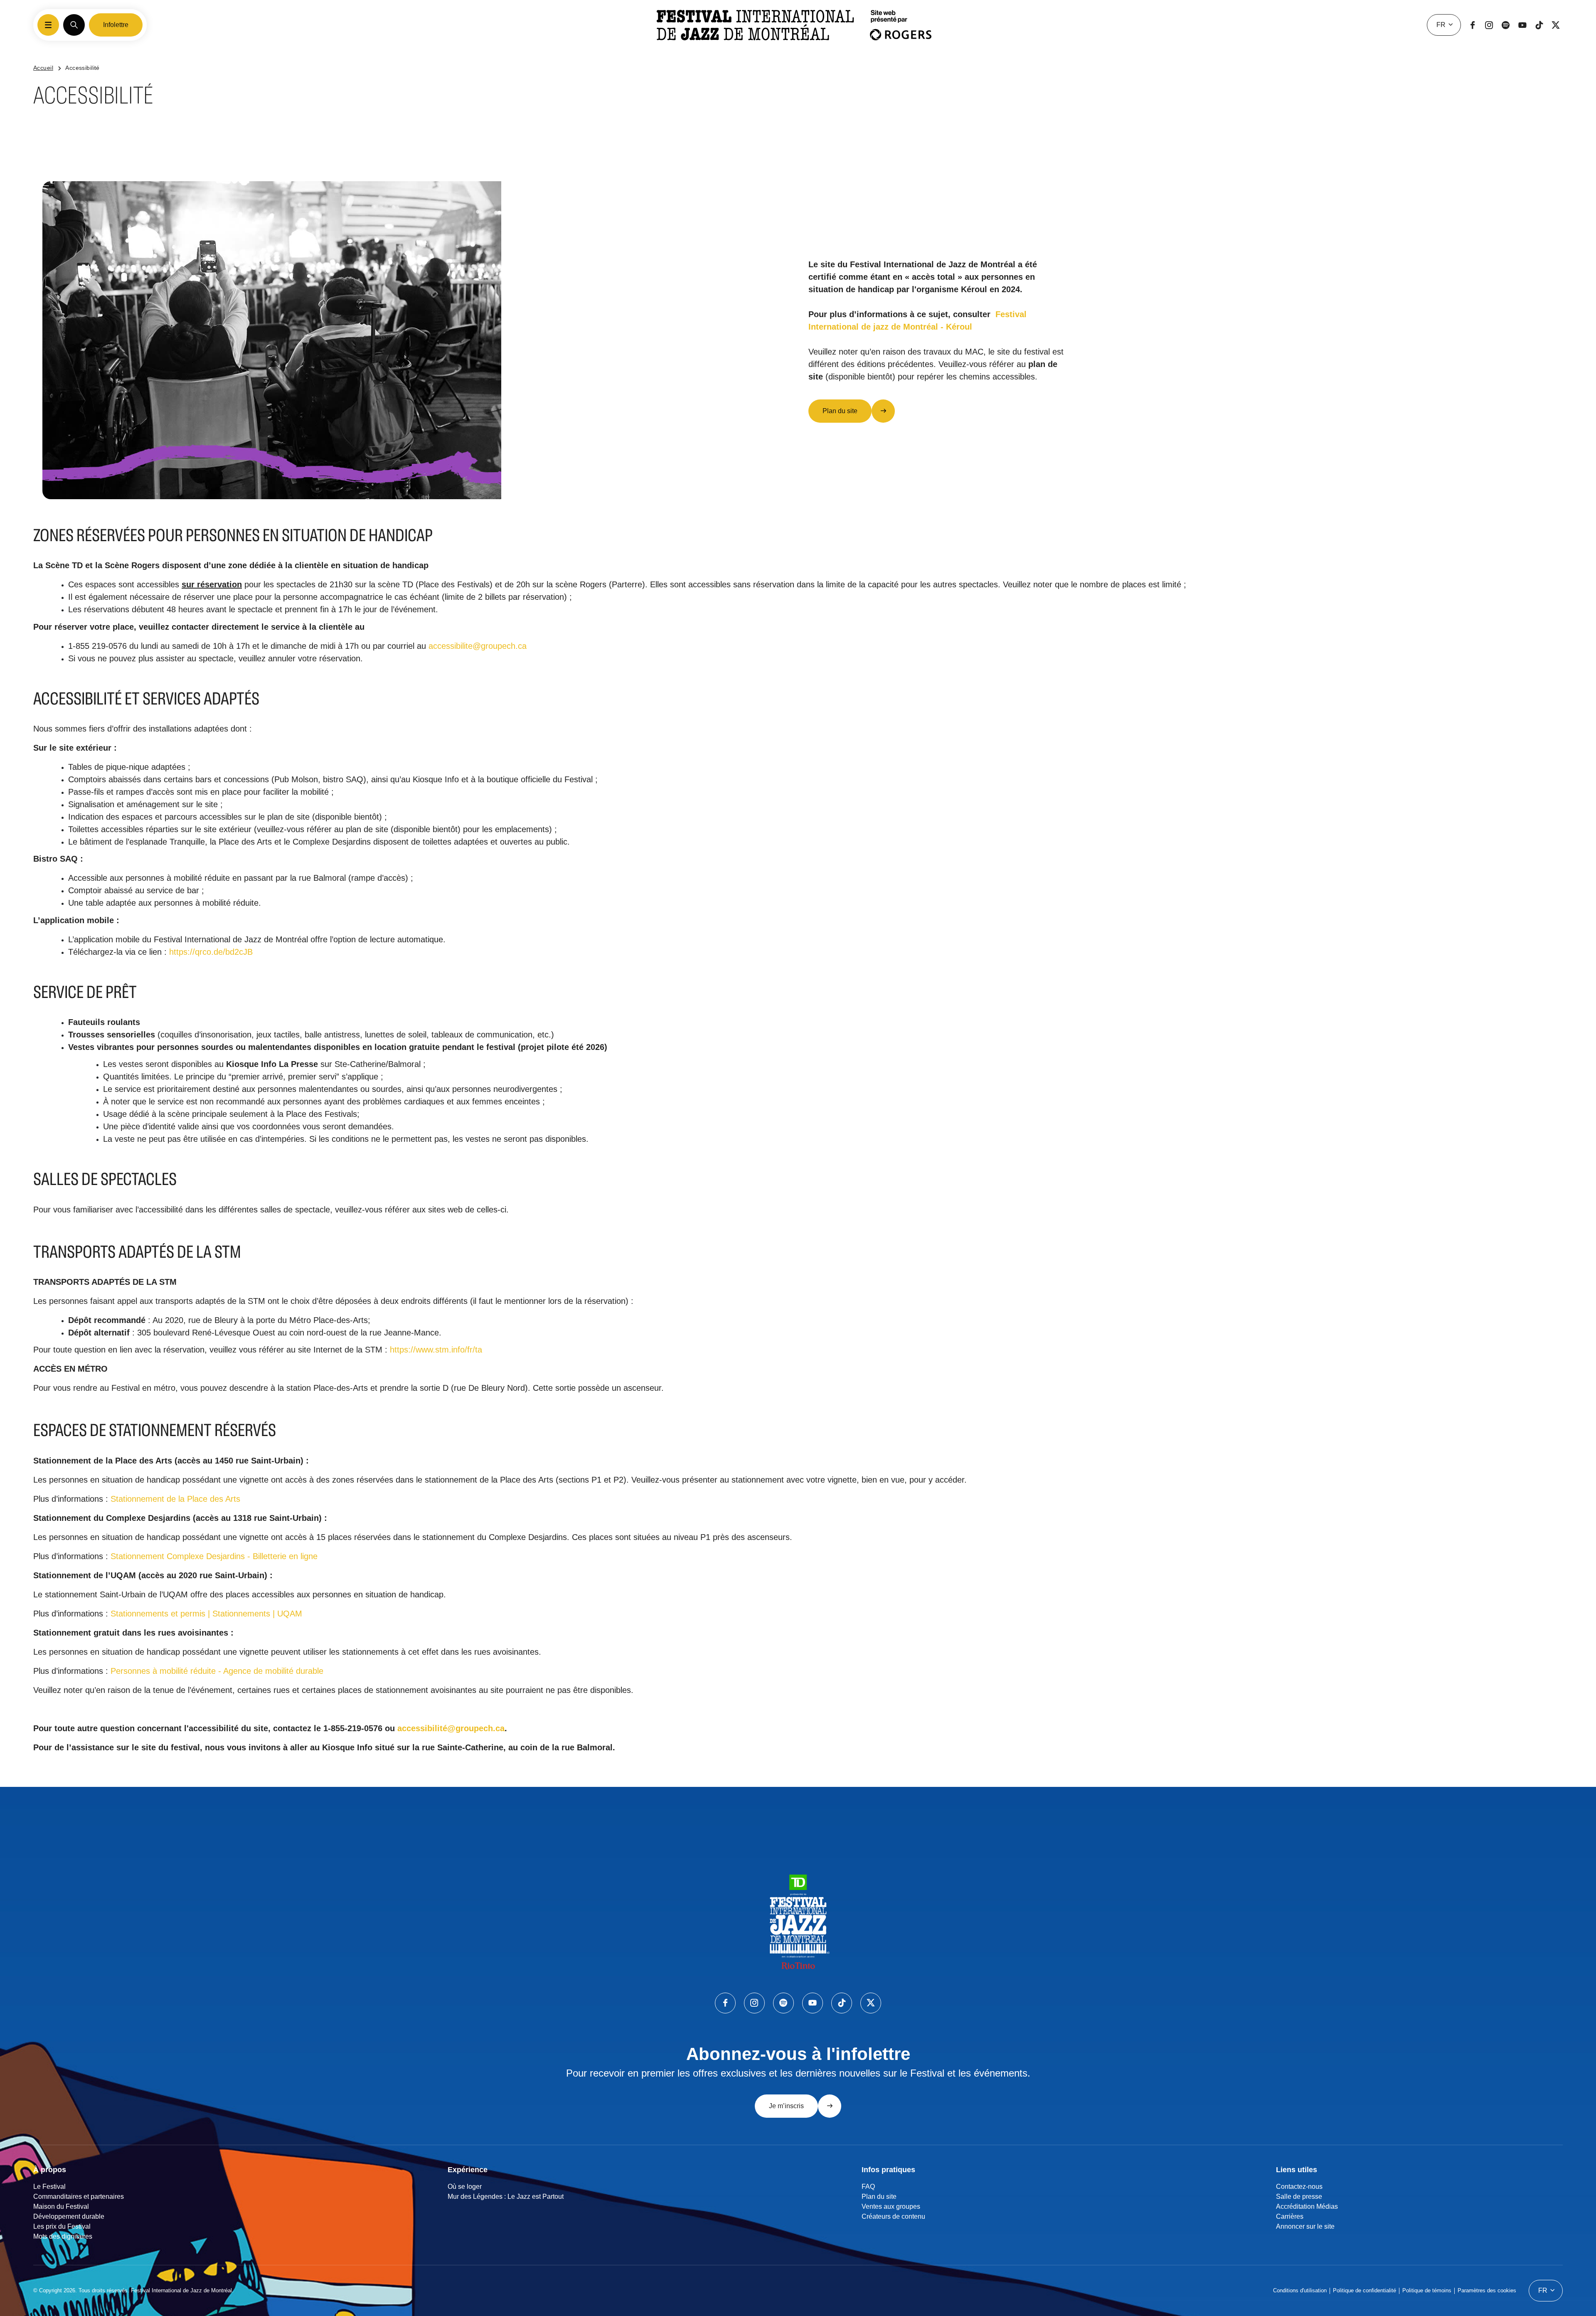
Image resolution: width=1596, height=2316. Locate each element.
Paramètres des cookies (1487, 2290)
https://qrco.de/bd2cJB (211, 952)
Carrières (1290, 2216)
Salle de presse (1299, 2197)
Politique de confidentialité (1364, 2290)
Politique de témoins (1427, 2290)
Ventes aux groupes (891, 2206)
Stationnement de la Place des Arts (175, 1499)
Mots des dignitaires (63, 2236)
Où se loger (465, 2187)
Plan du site (840, 411)
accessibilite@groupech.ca (478, 646)
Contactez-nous (1299, 2187)
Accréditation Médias (1307, 2206)
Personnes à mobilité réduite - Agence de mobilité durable (217, 1671)
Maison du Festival (61, 2206)
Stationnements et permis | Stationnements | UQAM (206, 1614)
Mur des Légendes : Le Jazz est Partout (506, 2197)
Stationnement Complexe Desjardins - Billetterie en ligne (214, 1556)
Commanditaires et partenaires (79, 2197)
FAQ (868, 2187)
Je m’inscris (786, 2106)
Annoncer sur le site (1305, 2226)
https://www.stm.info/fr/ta (436, 1350)
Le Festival (49, 2187)
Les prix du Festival (62, 2226)
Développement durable (69, 2216)
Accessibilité (82, 68)
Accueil (43, 68)
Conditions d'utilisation (1300, 2290)
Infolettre (116, 25)
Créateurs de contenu (893, 2216)
